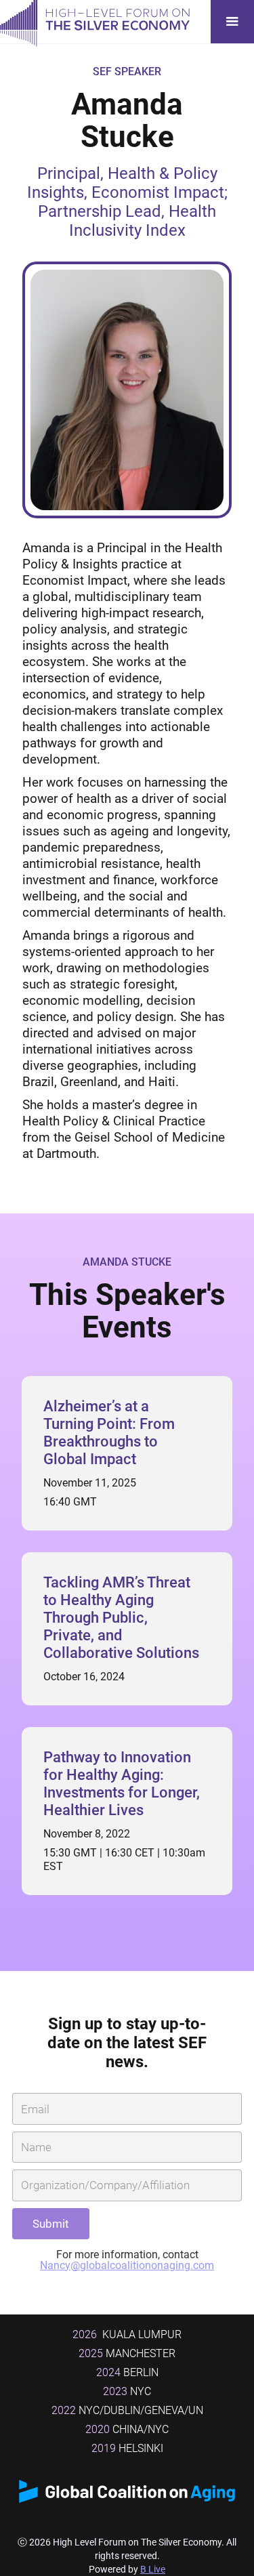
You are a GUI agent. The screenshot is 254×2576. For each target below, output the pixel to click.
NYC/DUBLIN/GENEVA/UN (127, 2410)
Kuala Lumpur (127, 2334)
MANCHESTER (127, 2353)
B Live (153, 2569)
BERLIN (127, 2372)
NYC (127, 2391)
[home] (95, 22)
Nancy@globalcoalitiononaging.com (127, 2265)
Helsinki (127, 2448)
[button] (232, 22)
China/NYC (127, 2429)
